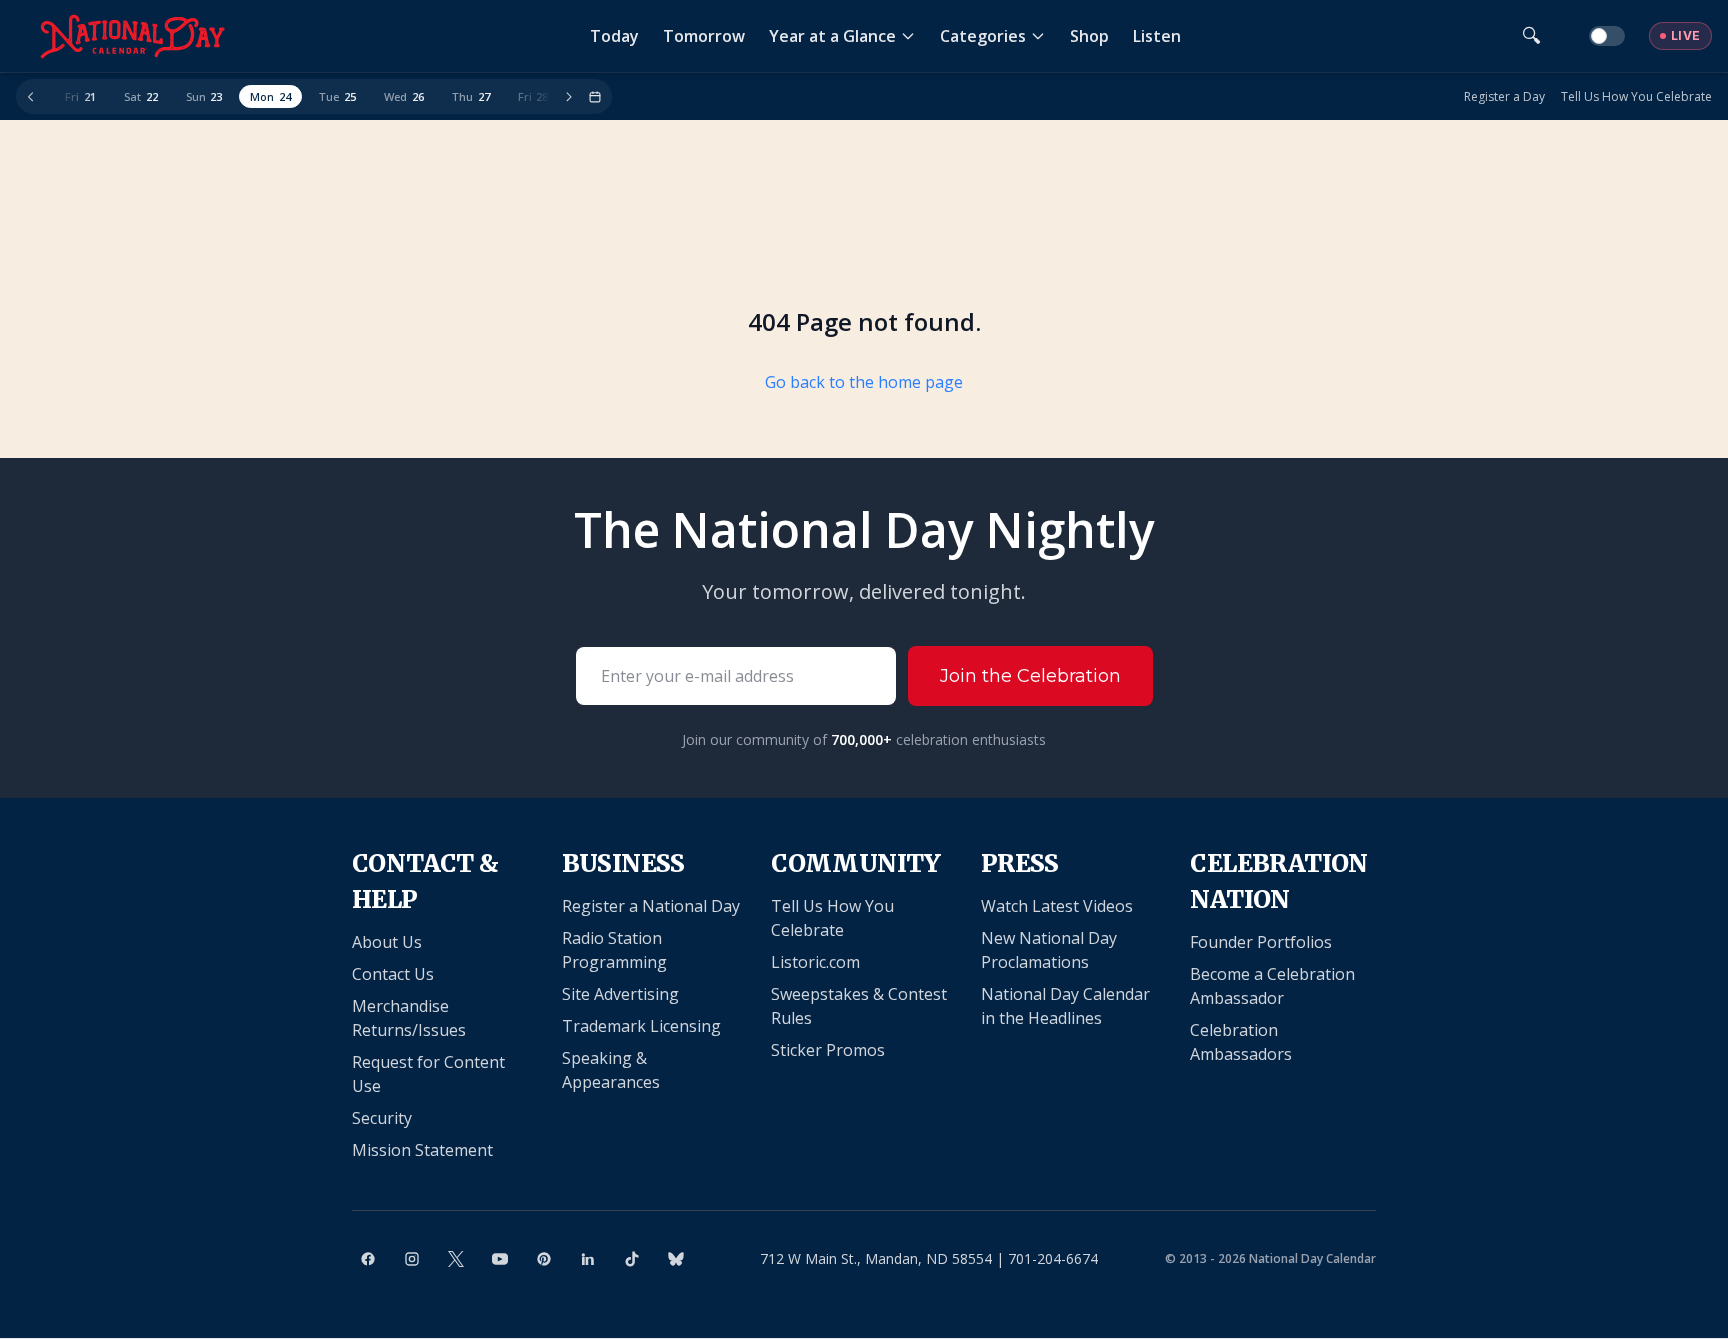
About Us (387, 942)
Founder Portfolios (1261, 942)
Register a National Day (651, 906)
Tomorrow (704, 36)
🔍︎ (1531, 35)
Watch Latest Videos (1057, 906)
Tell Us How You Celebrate (1636, 97)
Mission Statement (422, 1150)
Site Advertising (620, 994)
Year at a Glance (832, 36)
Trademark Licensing (641, 1026)
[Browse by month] (595, 97)
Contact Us (393, 974)
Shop (1089, 36)
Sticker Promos (828, 1050)
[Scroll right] (569, 97)
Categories (983, 36)
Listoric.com (815, 962)
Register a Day (1504, 97)
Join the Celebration (1030, 676)
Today (614, 36)
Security (382, 1118)
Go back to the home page (864, 382)
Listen (1157, 36)
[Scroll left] (31, 97)
